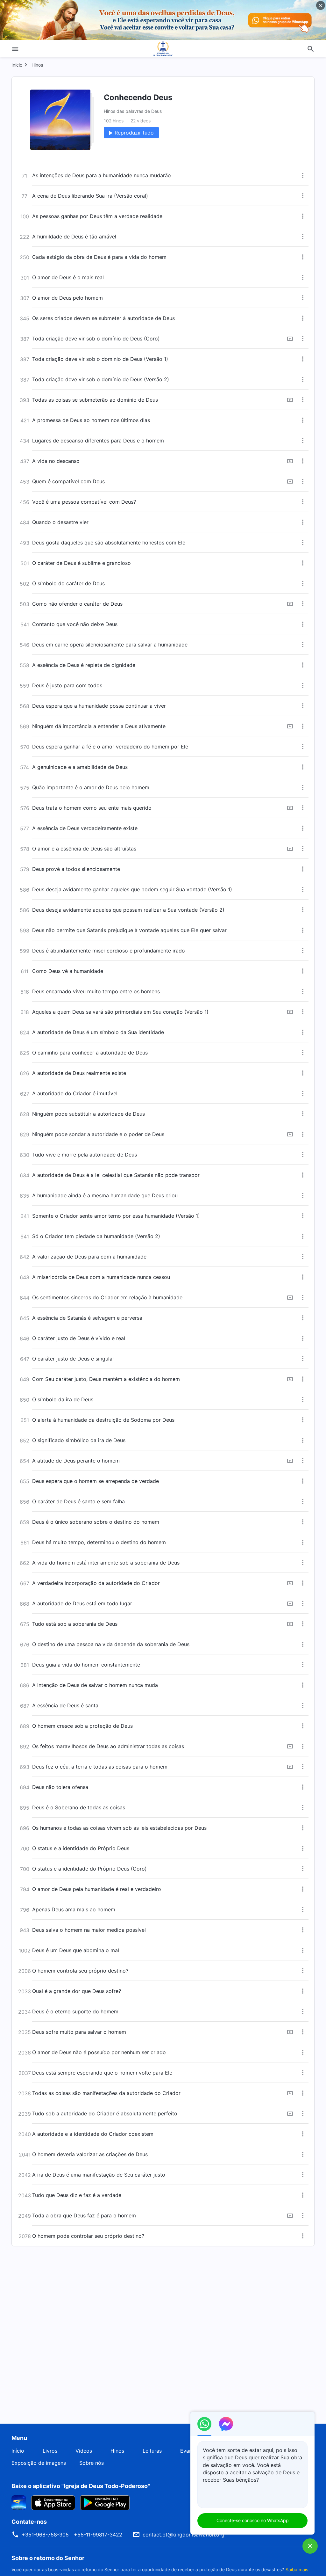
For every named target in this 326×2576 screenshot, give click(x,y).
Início (17, 65)
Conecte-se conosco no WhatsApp (253, 2520)
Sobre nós (92, 2463)
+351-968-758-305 (45, 2535)
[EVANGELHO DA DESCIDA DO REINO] (163, 49)
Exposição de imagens (39, 2463)
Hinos (37, 65)
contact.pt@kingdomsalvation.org (184, 2535)
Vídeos (84, 2451)
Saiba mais (297, 2569)
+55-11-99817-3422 (98, 2535)
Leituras (152, 2451)
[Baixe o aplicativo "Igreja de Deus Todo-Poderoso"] (19, 2502)
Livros (50, 2451)
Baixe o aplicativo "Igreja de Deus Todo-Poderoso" (81, 2486)
